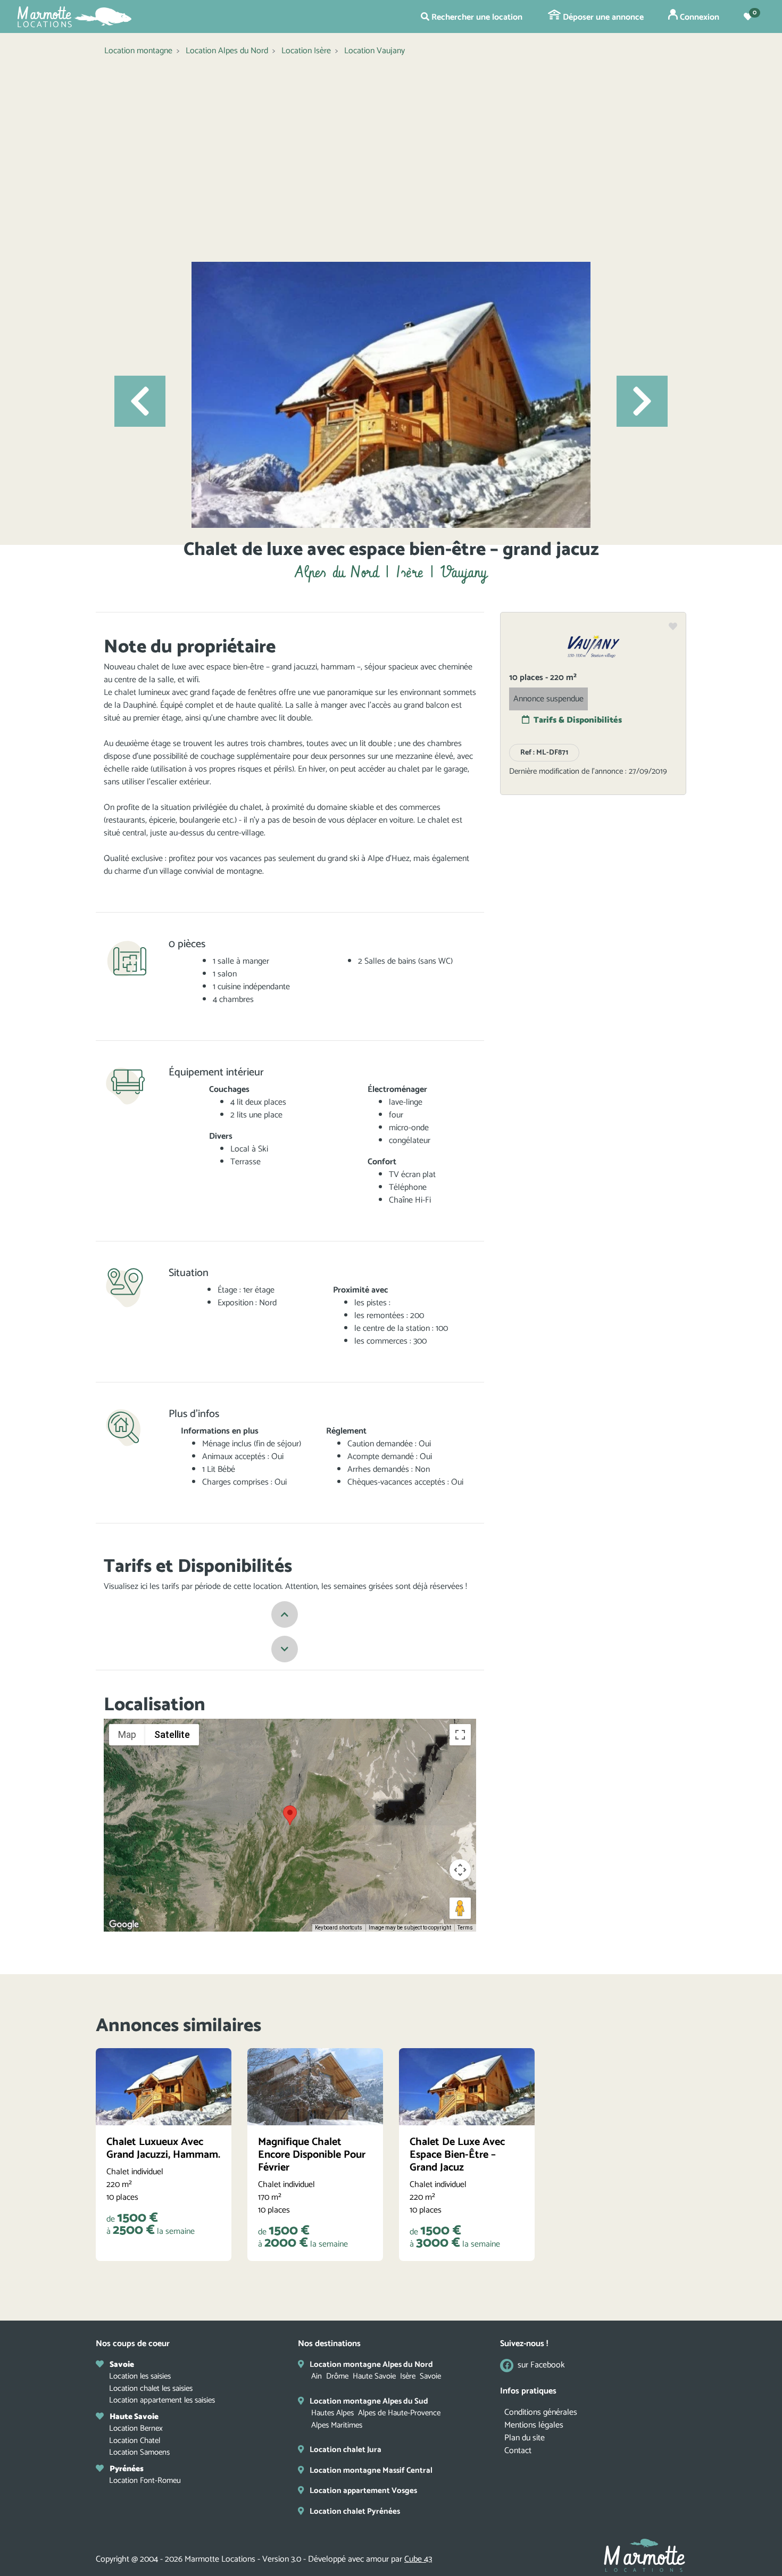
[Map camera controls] (460, 1870)
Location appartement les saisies (162, 2400)
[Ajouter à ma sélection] (673, 627)
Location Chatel (135, 2441)
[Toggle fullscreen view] (460, 1735)
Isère (408, 2376)
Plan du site (525, 2438)
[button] (140, 401)
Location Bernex (136, 2428)
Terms (465, 1928)
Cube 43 (418, 2559)
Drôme (337, 2376)
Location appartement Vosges (363, 2491)
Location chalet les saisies (151, 2388)
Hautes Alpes (332, 2413)
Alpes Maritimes (337, 2425)
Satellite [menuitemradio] (172, 1734)
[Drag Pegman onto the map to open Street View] (460, 1908)
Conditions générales (541, 2412)
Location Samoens (139, 2452)
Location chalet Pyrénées (355, 2511)
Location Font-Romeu (145, 2480)
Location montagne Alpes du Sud (369, 2401)
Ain (317, 2376)
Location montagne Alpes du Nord (371, 2364)
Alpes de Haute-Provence (399, 2413)
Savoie (430, 2376)
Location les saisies (140, 2376)
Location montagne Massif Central (371, 2470)
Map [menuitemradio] (127, 1734)
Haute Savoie (374, 2376)
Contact (518, 2451)
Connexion (698, 17)
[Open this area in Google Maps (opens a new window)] (124, 1925)
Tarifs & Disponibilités (578, 720)
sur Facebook (541, 2366)
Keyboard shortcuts (339, 1928)
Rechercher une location (476, 17)
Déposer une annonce (602, 17)
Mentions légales (534, 2425)
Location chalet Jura (346, 2450)
